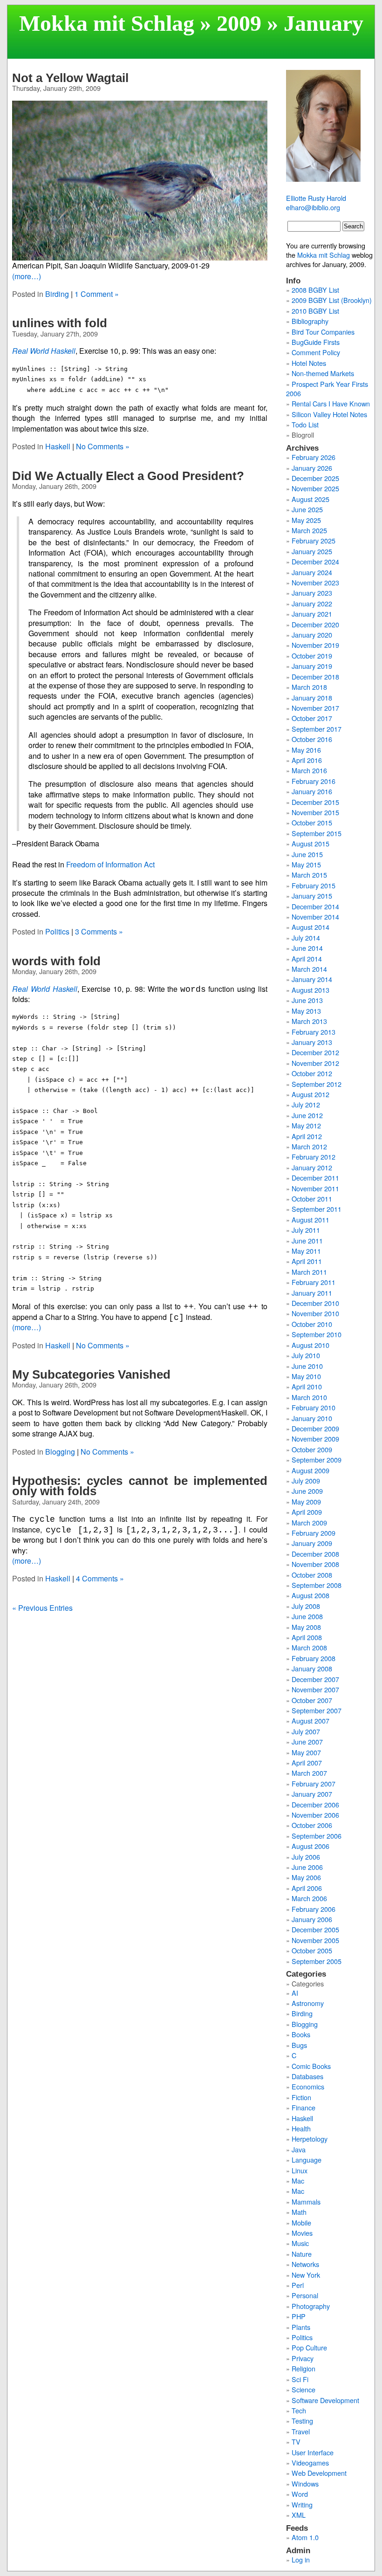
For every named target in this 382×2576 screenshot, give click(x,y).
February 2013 (314, 1032)
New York (306, 2275)
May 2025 (306, 520)
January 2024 (312, 572)
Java (299, 2149)
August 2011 (310, 1219)
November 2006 (315, 1815)
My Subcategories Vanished (91, 1374)
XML (299, 2515)
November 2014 (315, 917)
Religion (304, 2368)
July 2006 (306, 1857)
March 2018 (309, 687)
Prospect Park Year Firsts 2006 (327, 388)
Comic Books (311, 2066)
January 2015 (312, 896)
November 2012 (315, 1063)
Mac (298, 2181)
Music (300, 2243)
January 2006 (312, 1919)
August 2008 (310, 1595)
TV (296, 2442)
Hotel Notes (309, 363)
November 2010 (315, 1313)
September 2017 (317, 729)
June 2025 (307, 509)
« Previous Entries (42, 1608)
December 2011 (315, 1178)
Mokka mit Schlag (107, 23)
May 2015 (306, 864)
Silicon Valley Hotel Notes (329, 414)
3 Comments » (99, 931)
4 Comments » (100, 1578)
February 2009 (314, 1533)
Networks (305, 2264)
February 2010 (314, 1407)
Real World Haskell (44, 351)
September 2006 (317, 1836)
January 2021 (312, 614)
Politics (57, 931)
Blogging (60, 1452)
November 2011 (315, 1188)
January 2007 (312, 1794)
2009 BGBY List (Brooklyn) (332, 300)
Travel (301, 2431)
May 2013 (306, 1011)
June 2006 (307, 1867)
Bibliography (310, 321)
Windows (305, 2483)
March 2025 (309, 530)
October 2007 (312, 1700)
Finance (304, 2107)
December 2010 (315, 1303)
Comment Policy (316, 352)
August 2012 (310, 1094)
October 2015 (312, 822)
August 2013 (310, 990)
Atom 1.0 (305, 2537)
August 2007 (310, 1721)
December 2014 (315, 906)
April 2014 (307, 958)
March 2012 (309, 1146)
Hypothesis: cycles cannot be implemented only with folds (140, 1486)
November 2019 (315, 645)
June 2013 (307, 1000)
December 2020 (315, 624)
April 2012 (307, 1136)
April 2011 (307, 1261)
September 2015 (317, 833)
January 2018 (312, 697)
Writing (302, 2504)
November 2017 (315, 708)
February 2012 (314, 1157)
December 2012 (315, 1052)
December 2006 (315, 1804)
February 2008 (314, 1658)
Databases (307, 2076)
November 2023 (315, 582)
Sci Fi (300, 2379)
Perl (298, 2285)
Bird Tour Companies (323, 332)
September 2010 (317, 1334)
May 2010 (306, 1376)
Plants (301, 2327)
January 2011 (312, 1293)
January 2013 (312, 1042)
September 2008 (317, 1585)
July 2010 (306, 1355)
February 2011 (314, 1282)
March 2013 (309, 1021)
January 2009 (312, 1543)
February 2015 (314, 885)
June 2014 (307, 948)
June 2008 (307, 1616)
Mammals (306, 2202)
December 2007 (315, 1679)
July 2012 (306, 1104)
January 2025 (312, 551)
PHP (299, 2316)
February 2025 (314, 540)
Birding (57, 294)
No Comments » (103, 446)
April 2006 (307, 1888)
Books (301, 2034)
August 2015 (310, 843)
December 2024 (315, 561)
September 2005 (317, 1961)
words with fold (56, 961)
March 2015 (309, 875)
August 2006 (310, 1846)
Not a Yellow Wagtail (70, 78)
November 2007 (315, 1689)
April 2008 (307, 1637)
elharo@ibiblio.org (313, 207)
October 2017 (312, 718)
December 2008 (315, 1554)
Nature (302, 2254)
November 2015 (315, 812)
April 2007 (307, 1762)
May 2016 (306, 750)
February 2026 (314, 457)
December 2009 (315, 1428)
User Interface (313, 2452)
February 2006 (314, 1909)
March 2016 (309, 770)
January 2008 (312, 1668)
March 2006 (309, 1898)
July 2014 (306, 938)
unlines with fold (60, 323)
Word (300, 2494)
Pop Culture (309, 2347)
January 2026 (312, 468)
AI (295, 1993)
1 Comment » (97, 294)
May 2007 (306, 1752)
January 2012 (312, 1167)
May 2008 (306, 1627)
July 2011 (306, 1230)
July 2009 (306, 1480)
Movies (302, 2233)
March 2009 (309, 1522)
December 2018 (315, 677)
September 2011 (317, 1209)
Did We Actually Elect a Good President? (128, 476)
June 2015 (307, 854)
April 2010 (307, 1386)
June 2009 (307, 1491)
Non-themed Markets (323, 373)
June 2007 (307, 1741)
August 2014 (310, 927)
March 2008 (309, 1647)
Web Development (319, 2473)
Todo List (305, 424)
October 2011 (312, 1199)
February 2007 (314, 1783)
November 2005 (315, 1940)
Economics (308, 2086)
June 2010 (307, 1366)
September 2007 (317, 1710)
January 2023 (312, 593)
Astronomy (308, 2003)
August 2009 (310, 1470)
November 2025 (315, 488)
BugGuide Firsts (316, 342)
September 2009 (317, 1460)
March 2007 (309, 1773)
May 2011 (306, 1251)
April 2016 (307, 760)
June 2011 (307, 1240)
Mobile (301, 2222)
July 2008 (306, 1606)
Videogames (310, 2463)
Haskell (58, 446)
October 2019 (312, 656)
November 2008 (315, 1564)
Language (307, 2160)
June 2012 (307, 1115)
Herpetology (310, 2139)
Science (304, 2389)
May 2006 (306, 1877)
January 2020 (312, 635)
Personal (305, 2295)
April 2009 (307, 1512)
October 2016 (312, 739)
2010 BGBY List (315, 311)
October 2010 (312, 1324)
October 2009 (312, 1449)
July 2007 (306, 1731)
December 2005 (315, 1929)
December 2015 (315, 802)
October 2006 (312, 1825)
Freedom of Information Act (110, 864)
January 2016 (312, 791)
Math (299, 2212)
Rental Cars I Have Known (331, 403)
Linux (300, 2170)
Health (301, 2128)
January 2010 (312, 1418)
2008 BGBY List (315, 290)
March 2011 (309, 1272)
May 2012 (306, 1125)
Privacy (303, 2358)
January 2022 (312, 603)
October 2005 (312, 1950)
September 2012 (317, 1084)
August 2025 (310, 499)
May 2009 (306, 1501)
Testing (302, 2421)
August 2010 (310, 1345)
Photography (311, 2306)
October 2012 (312, 1073)
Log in (301, 2559)
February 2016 (314, 781)
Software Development (325, 2400)
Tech (299, 2410)
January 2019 (312, 666)
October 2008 (312, 1575)
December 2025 (315, 478)
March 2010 (309, 1397)
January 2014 (312, 979)
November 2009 (315, 1439)
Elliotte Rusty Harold (316, 198)
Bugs (299, 2045)
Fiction (301, 2097)
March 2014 (309, 969)
